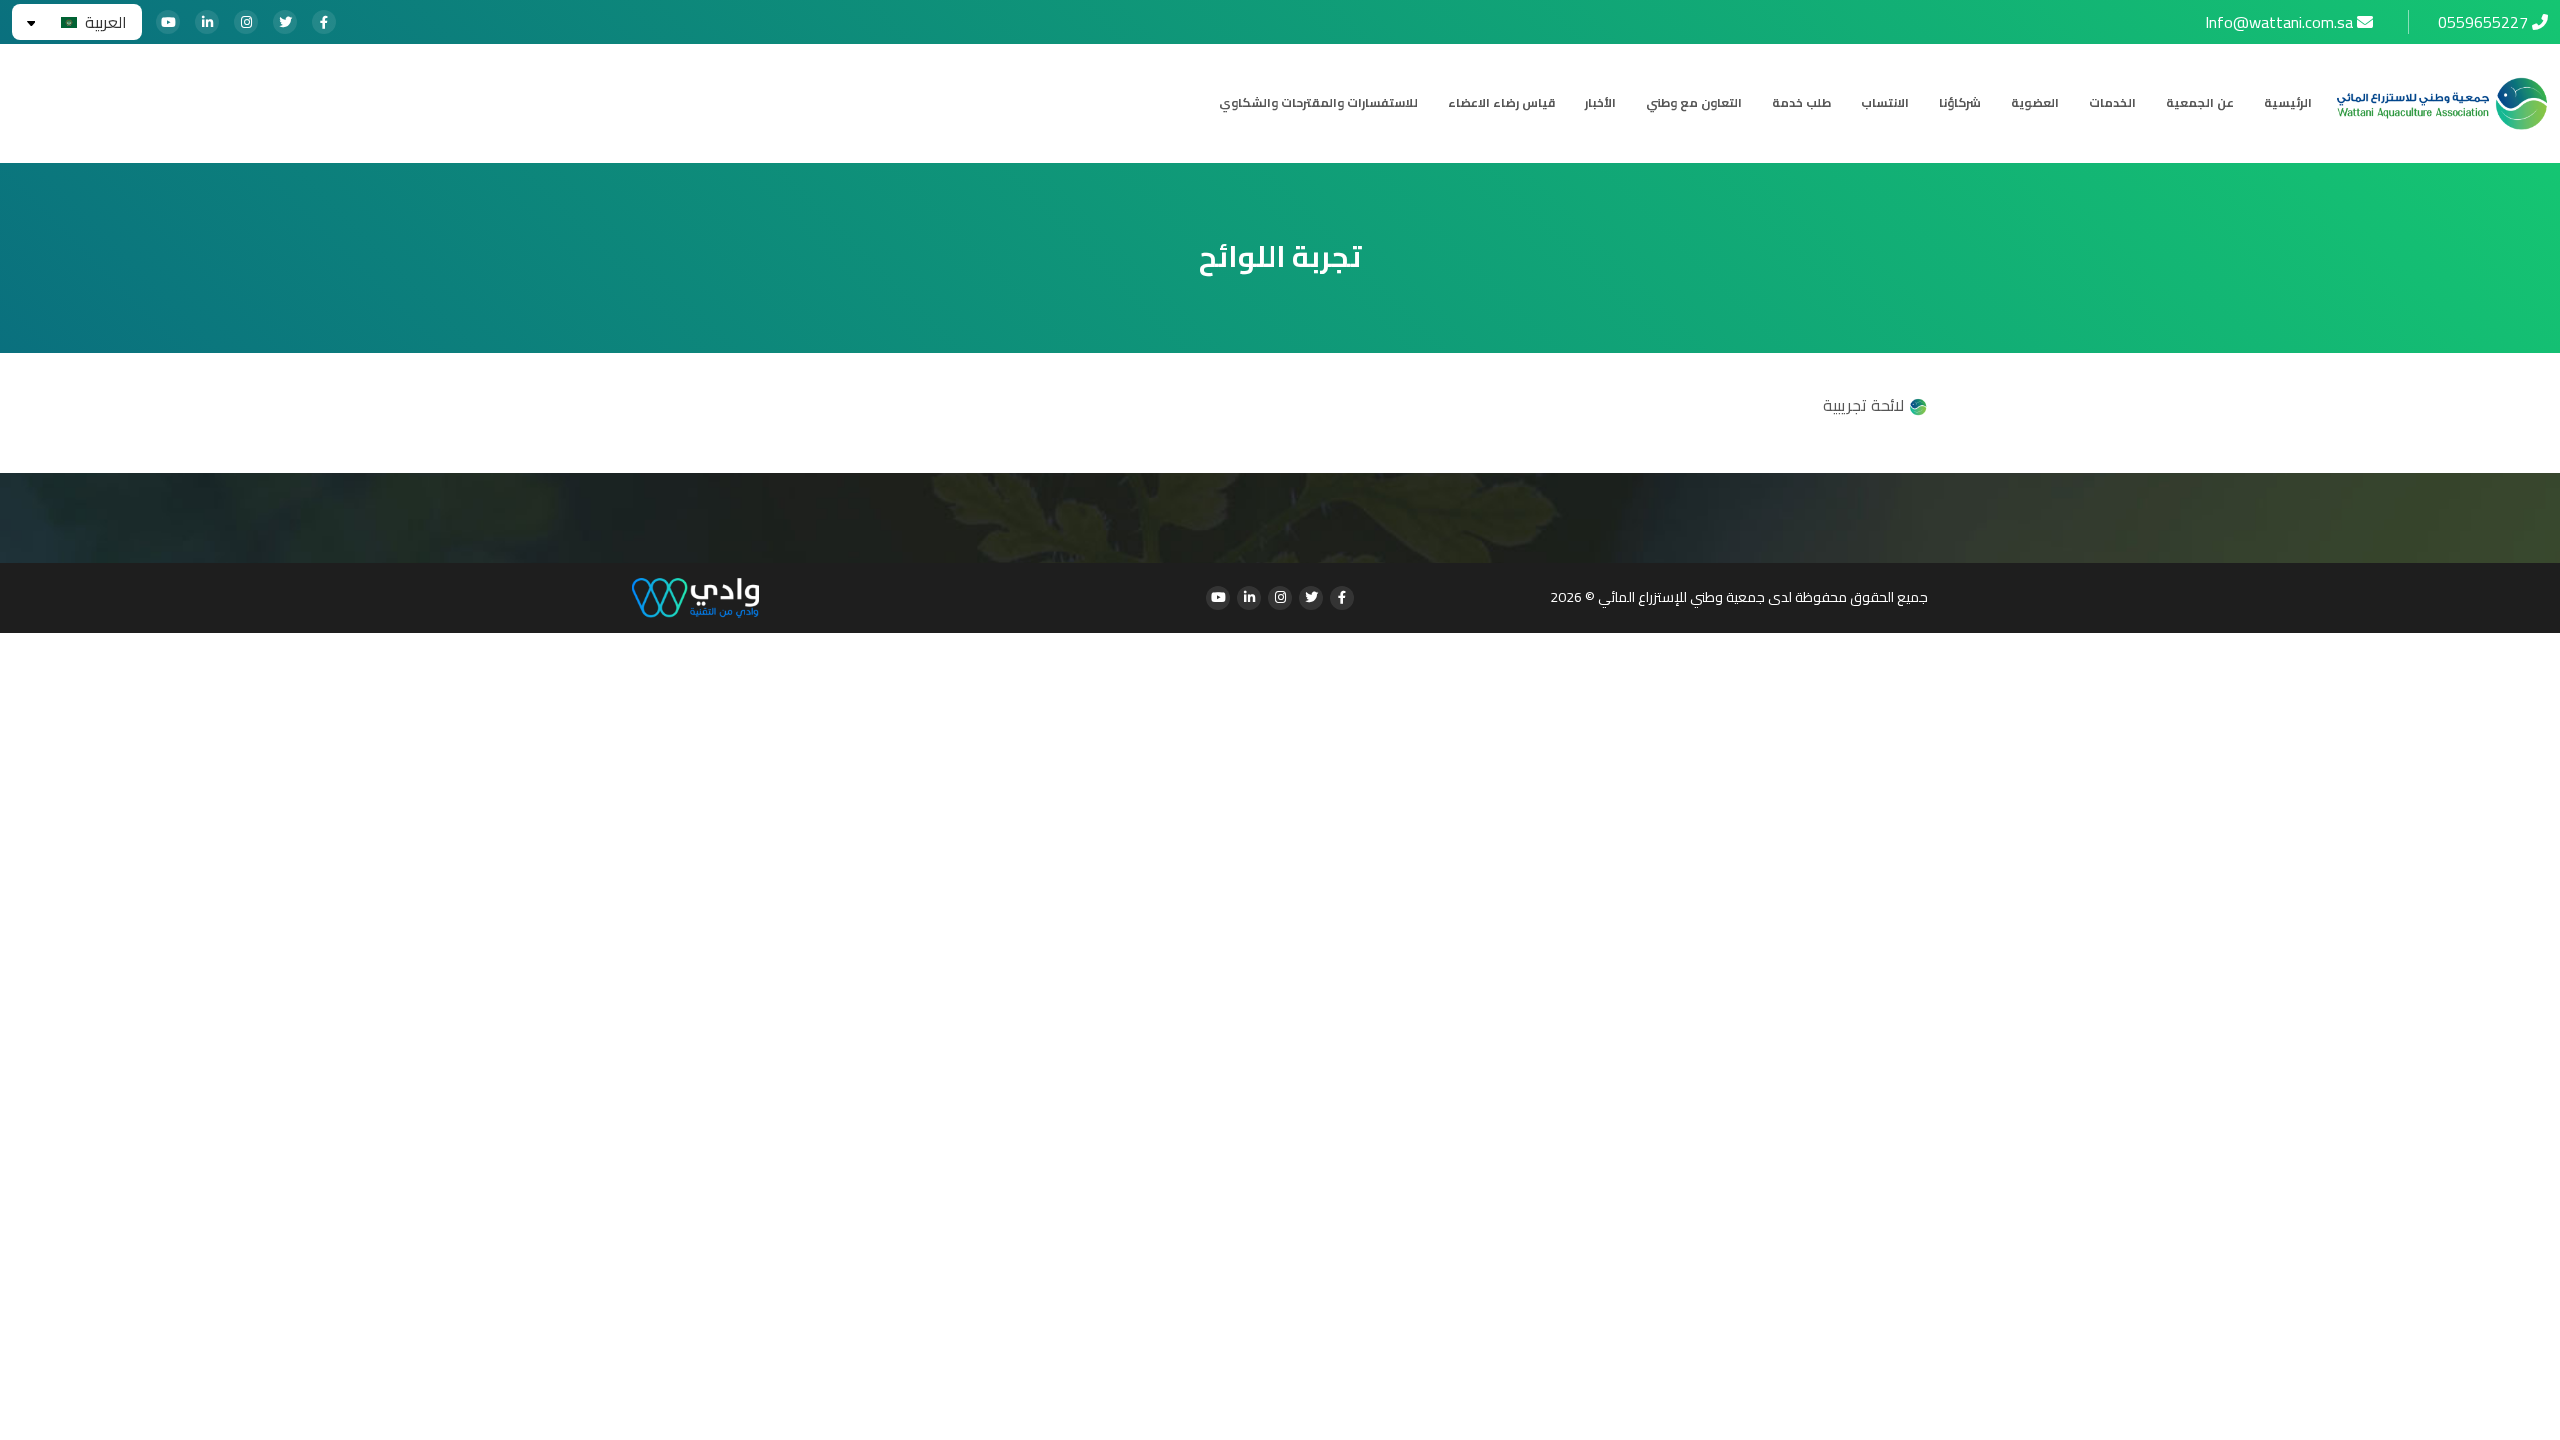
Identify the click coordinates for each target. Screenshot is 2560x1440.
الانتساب (1885, 103)
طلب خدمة (1801, 103)
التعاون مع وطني (1694, 103)
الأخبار (1600, 103)
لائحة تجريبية (1865, 405)
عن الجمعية (2200, 103)
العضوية (2035, 103)
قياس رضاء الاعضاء (1501, 103)
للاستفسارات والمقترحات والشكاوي (1318, 103)
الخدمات (2112, 103)
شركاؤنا (1960, 103)
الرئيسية (2288, 103)
